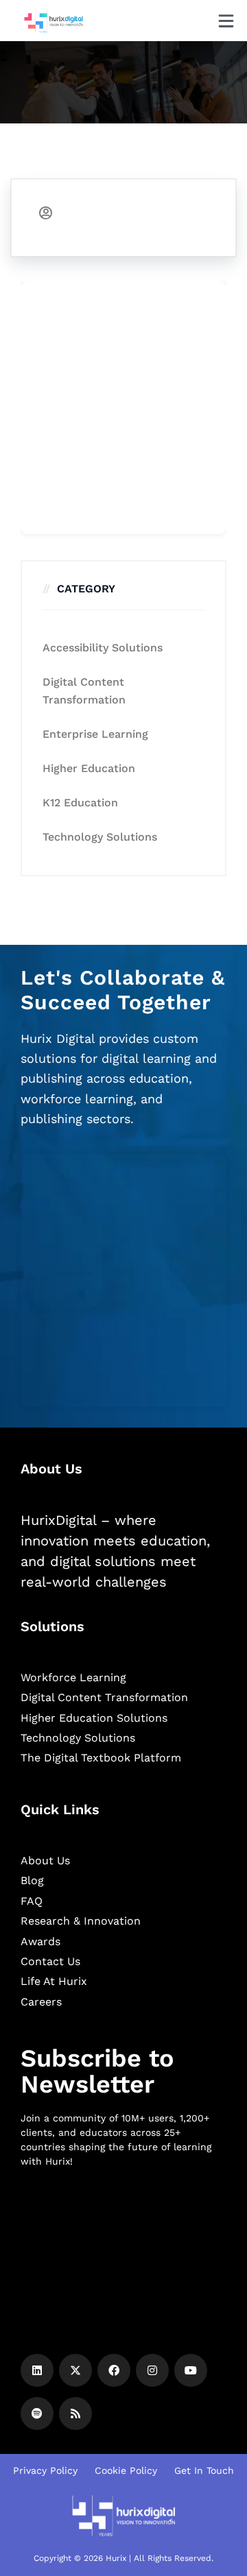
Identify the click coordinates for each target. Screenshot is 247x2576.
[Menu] (226, 21)
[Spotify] (37, 2414)
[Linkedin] (37, 2370)
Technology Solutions (100, 837)
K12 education (80, 803)
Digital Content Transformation (84, 691)
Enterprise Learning (95, 734)
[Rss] (75, 2414)
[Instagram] (152, 2370)
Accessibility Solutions (103, 648)
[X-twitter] (75, 2370)
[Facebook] (114, 2370)
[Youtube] (191, 2370)
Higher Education (89, 768)
